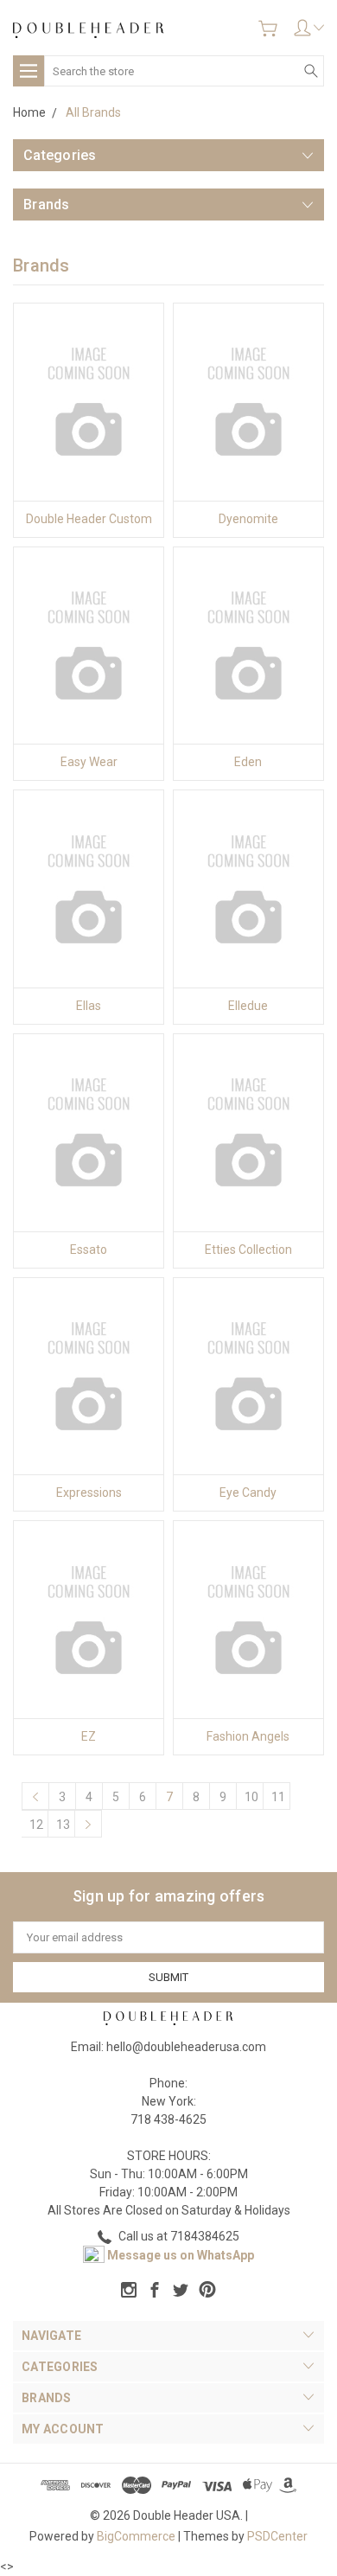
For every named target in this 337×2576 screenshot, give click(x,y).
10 (251, 1797)
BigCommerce (136, 2536)
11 (278, 1797)
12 (36, 1825)
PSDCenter (277, 2536)
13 (63, 1825)
